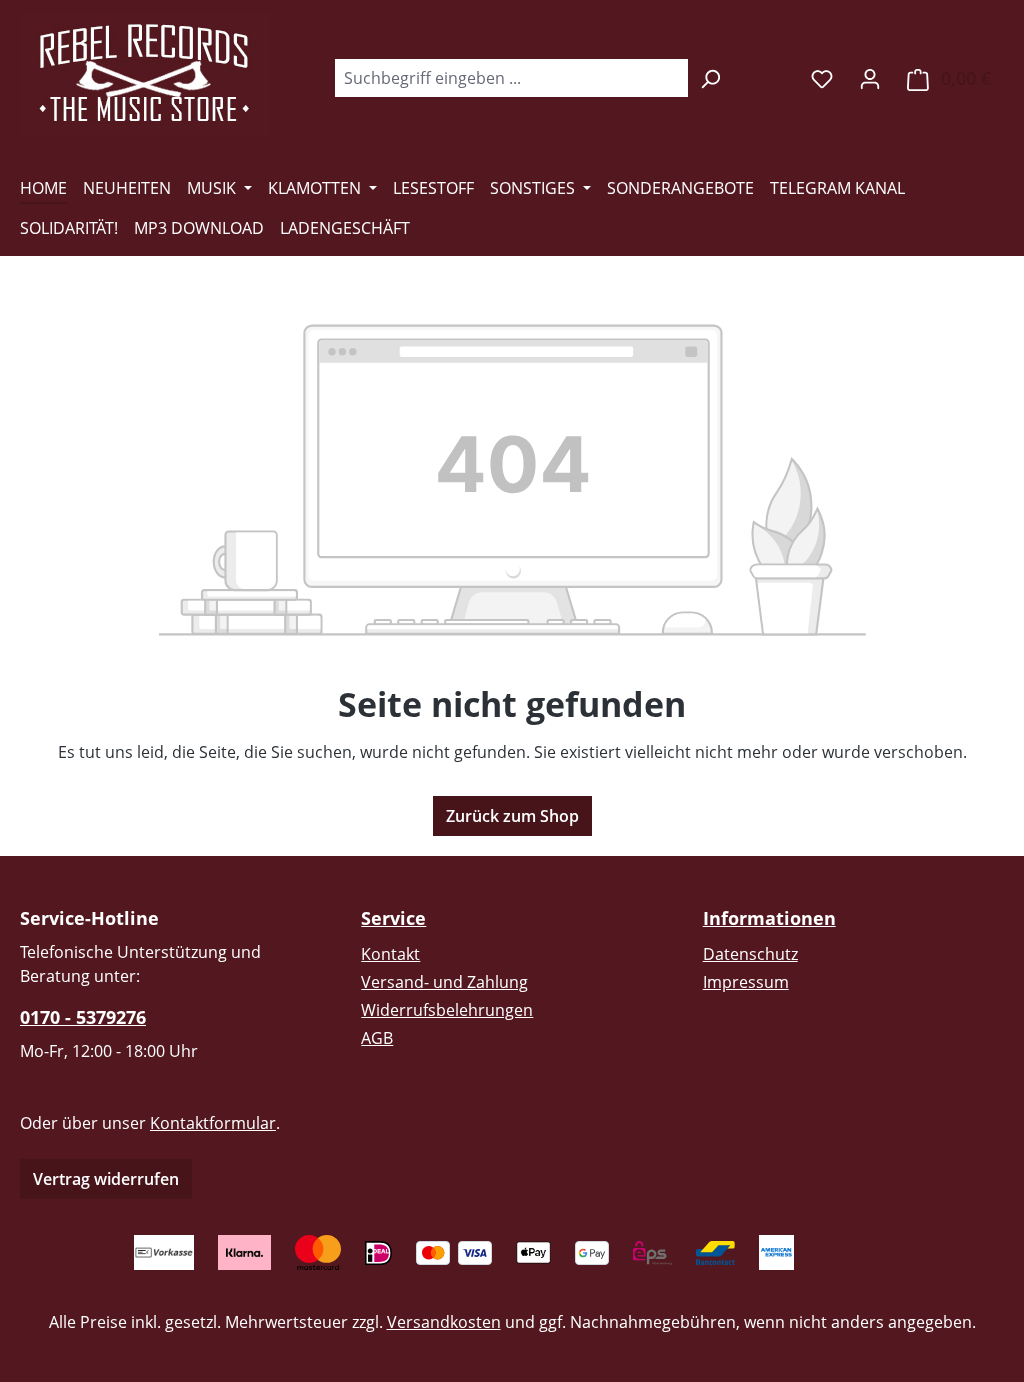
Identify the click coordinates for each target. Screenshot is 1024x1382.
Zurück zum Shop (512, 816)
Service (393, 918)
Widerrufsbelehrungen (447, 1010)
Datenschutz (750, 954)
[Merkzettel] (822, 78)
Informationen (769, 918)
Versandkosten (444, 1322)
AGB (377, 1038)
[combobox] (511, 78)
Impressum (746, 982)
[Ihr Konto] (870, 78)
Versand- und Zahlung (444, 982)
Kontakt (390, 954)
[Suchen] (710, 78)
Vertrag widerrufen (106, 1179)
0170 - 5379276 (83, 1017)
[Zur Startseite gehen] (145, 74)
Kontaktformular (213, 1123)
